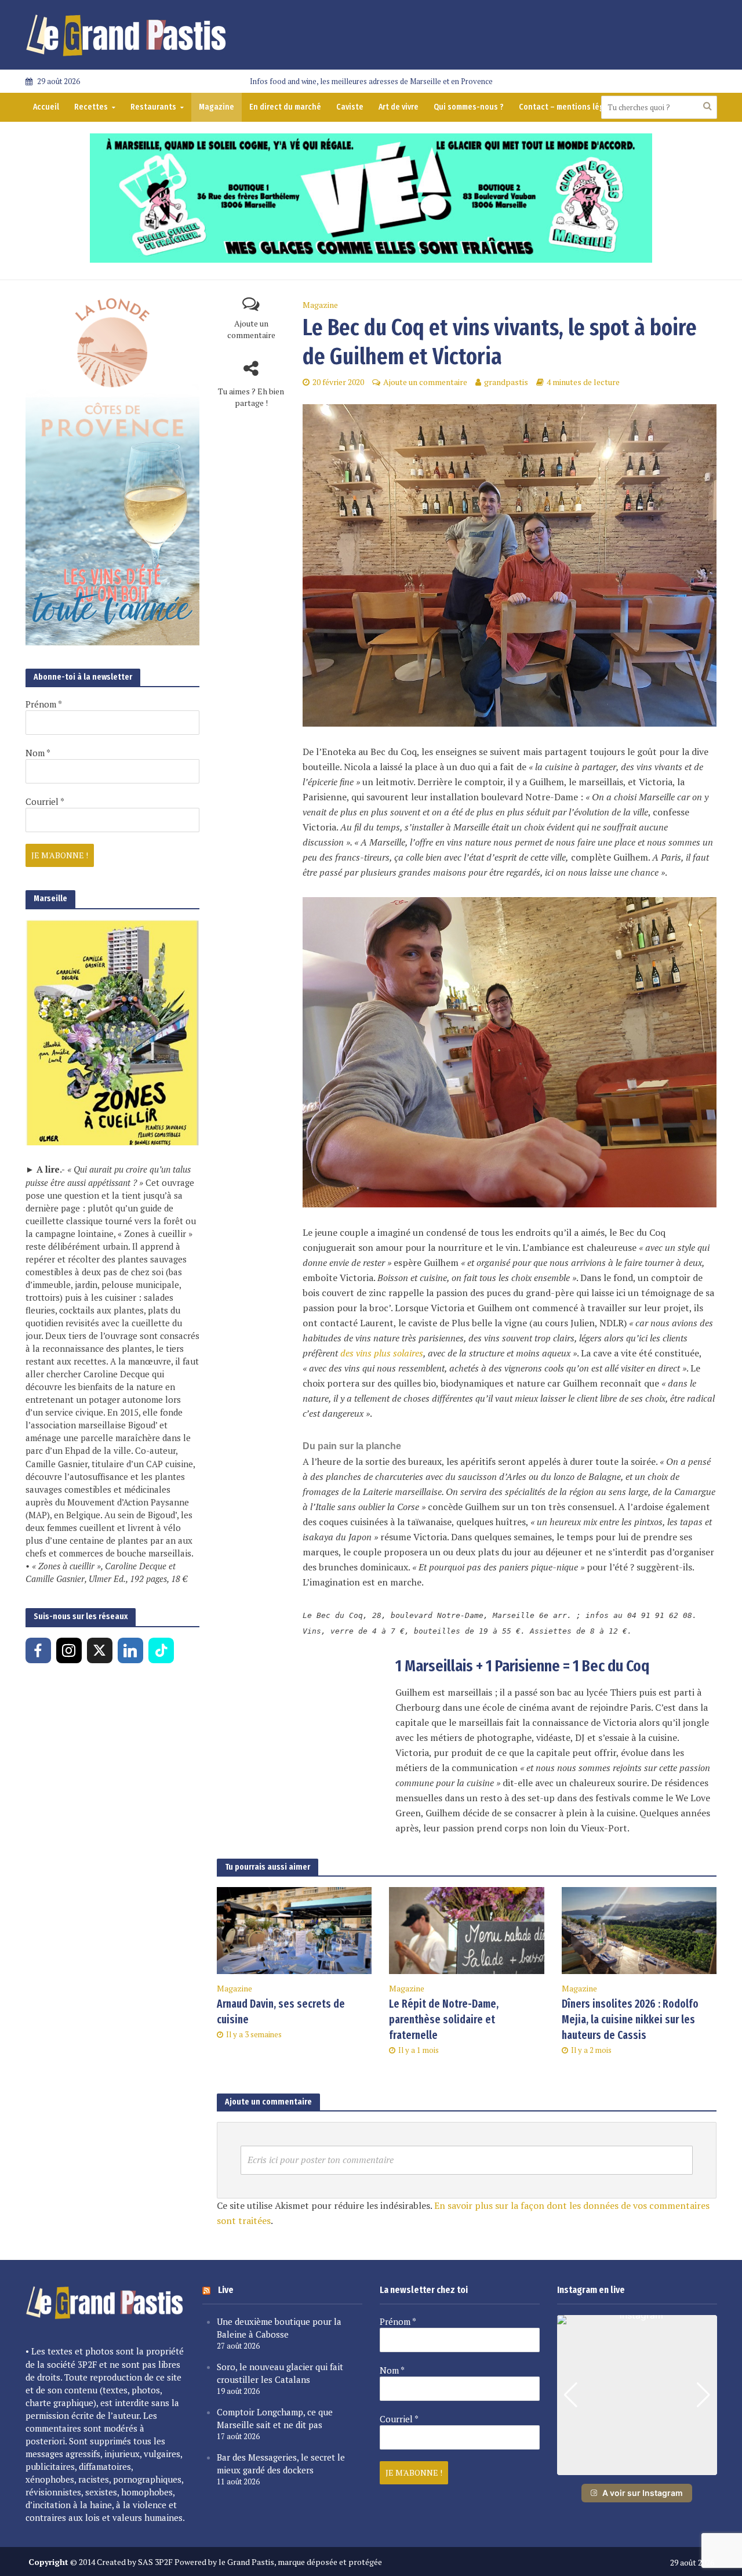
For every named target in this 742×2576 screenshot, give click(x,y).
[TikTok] (161, 1650)
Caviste (350, 107)
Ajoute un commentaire (251, 329)
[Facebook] (38, 1650)
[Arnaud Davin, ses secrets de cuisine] (294, 1929)
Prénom (44, 704)
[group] (637, 2395)
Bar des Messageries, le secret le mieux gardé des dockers (281, 2463)
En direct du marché (285, 107)
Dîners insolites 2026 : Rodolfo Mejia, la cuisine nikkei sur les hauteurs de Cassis (630, 2020)
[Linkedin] (130, 1650)
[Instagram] (69, 1650)
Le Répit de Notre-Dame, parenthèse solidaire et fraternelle (444, 2020)
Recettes (91, 107)
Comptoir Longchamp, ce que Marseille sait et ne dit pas (275, 2418)
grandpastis (506, 382)
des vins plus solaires (382, 1353)
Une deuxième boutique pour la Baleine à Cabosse (279, 2328)
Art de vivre (399, 107)
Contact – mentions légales (569, 107)
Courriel (45, 801)
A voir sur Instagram (643, 2493)
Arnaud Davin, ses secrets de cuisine (281, 2012)
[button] (637, 2467)
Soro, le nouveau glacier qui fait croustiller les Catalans (280, 2373)
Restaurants (153, 107)
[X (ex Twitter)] (100, 1650)
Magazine (217, 107)
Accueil (46, 107)
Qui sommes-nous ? (469, 107)
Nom (38, 753)
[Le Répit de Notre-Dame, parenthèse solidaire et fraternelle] (467, 1929)
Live (226, 2290)
